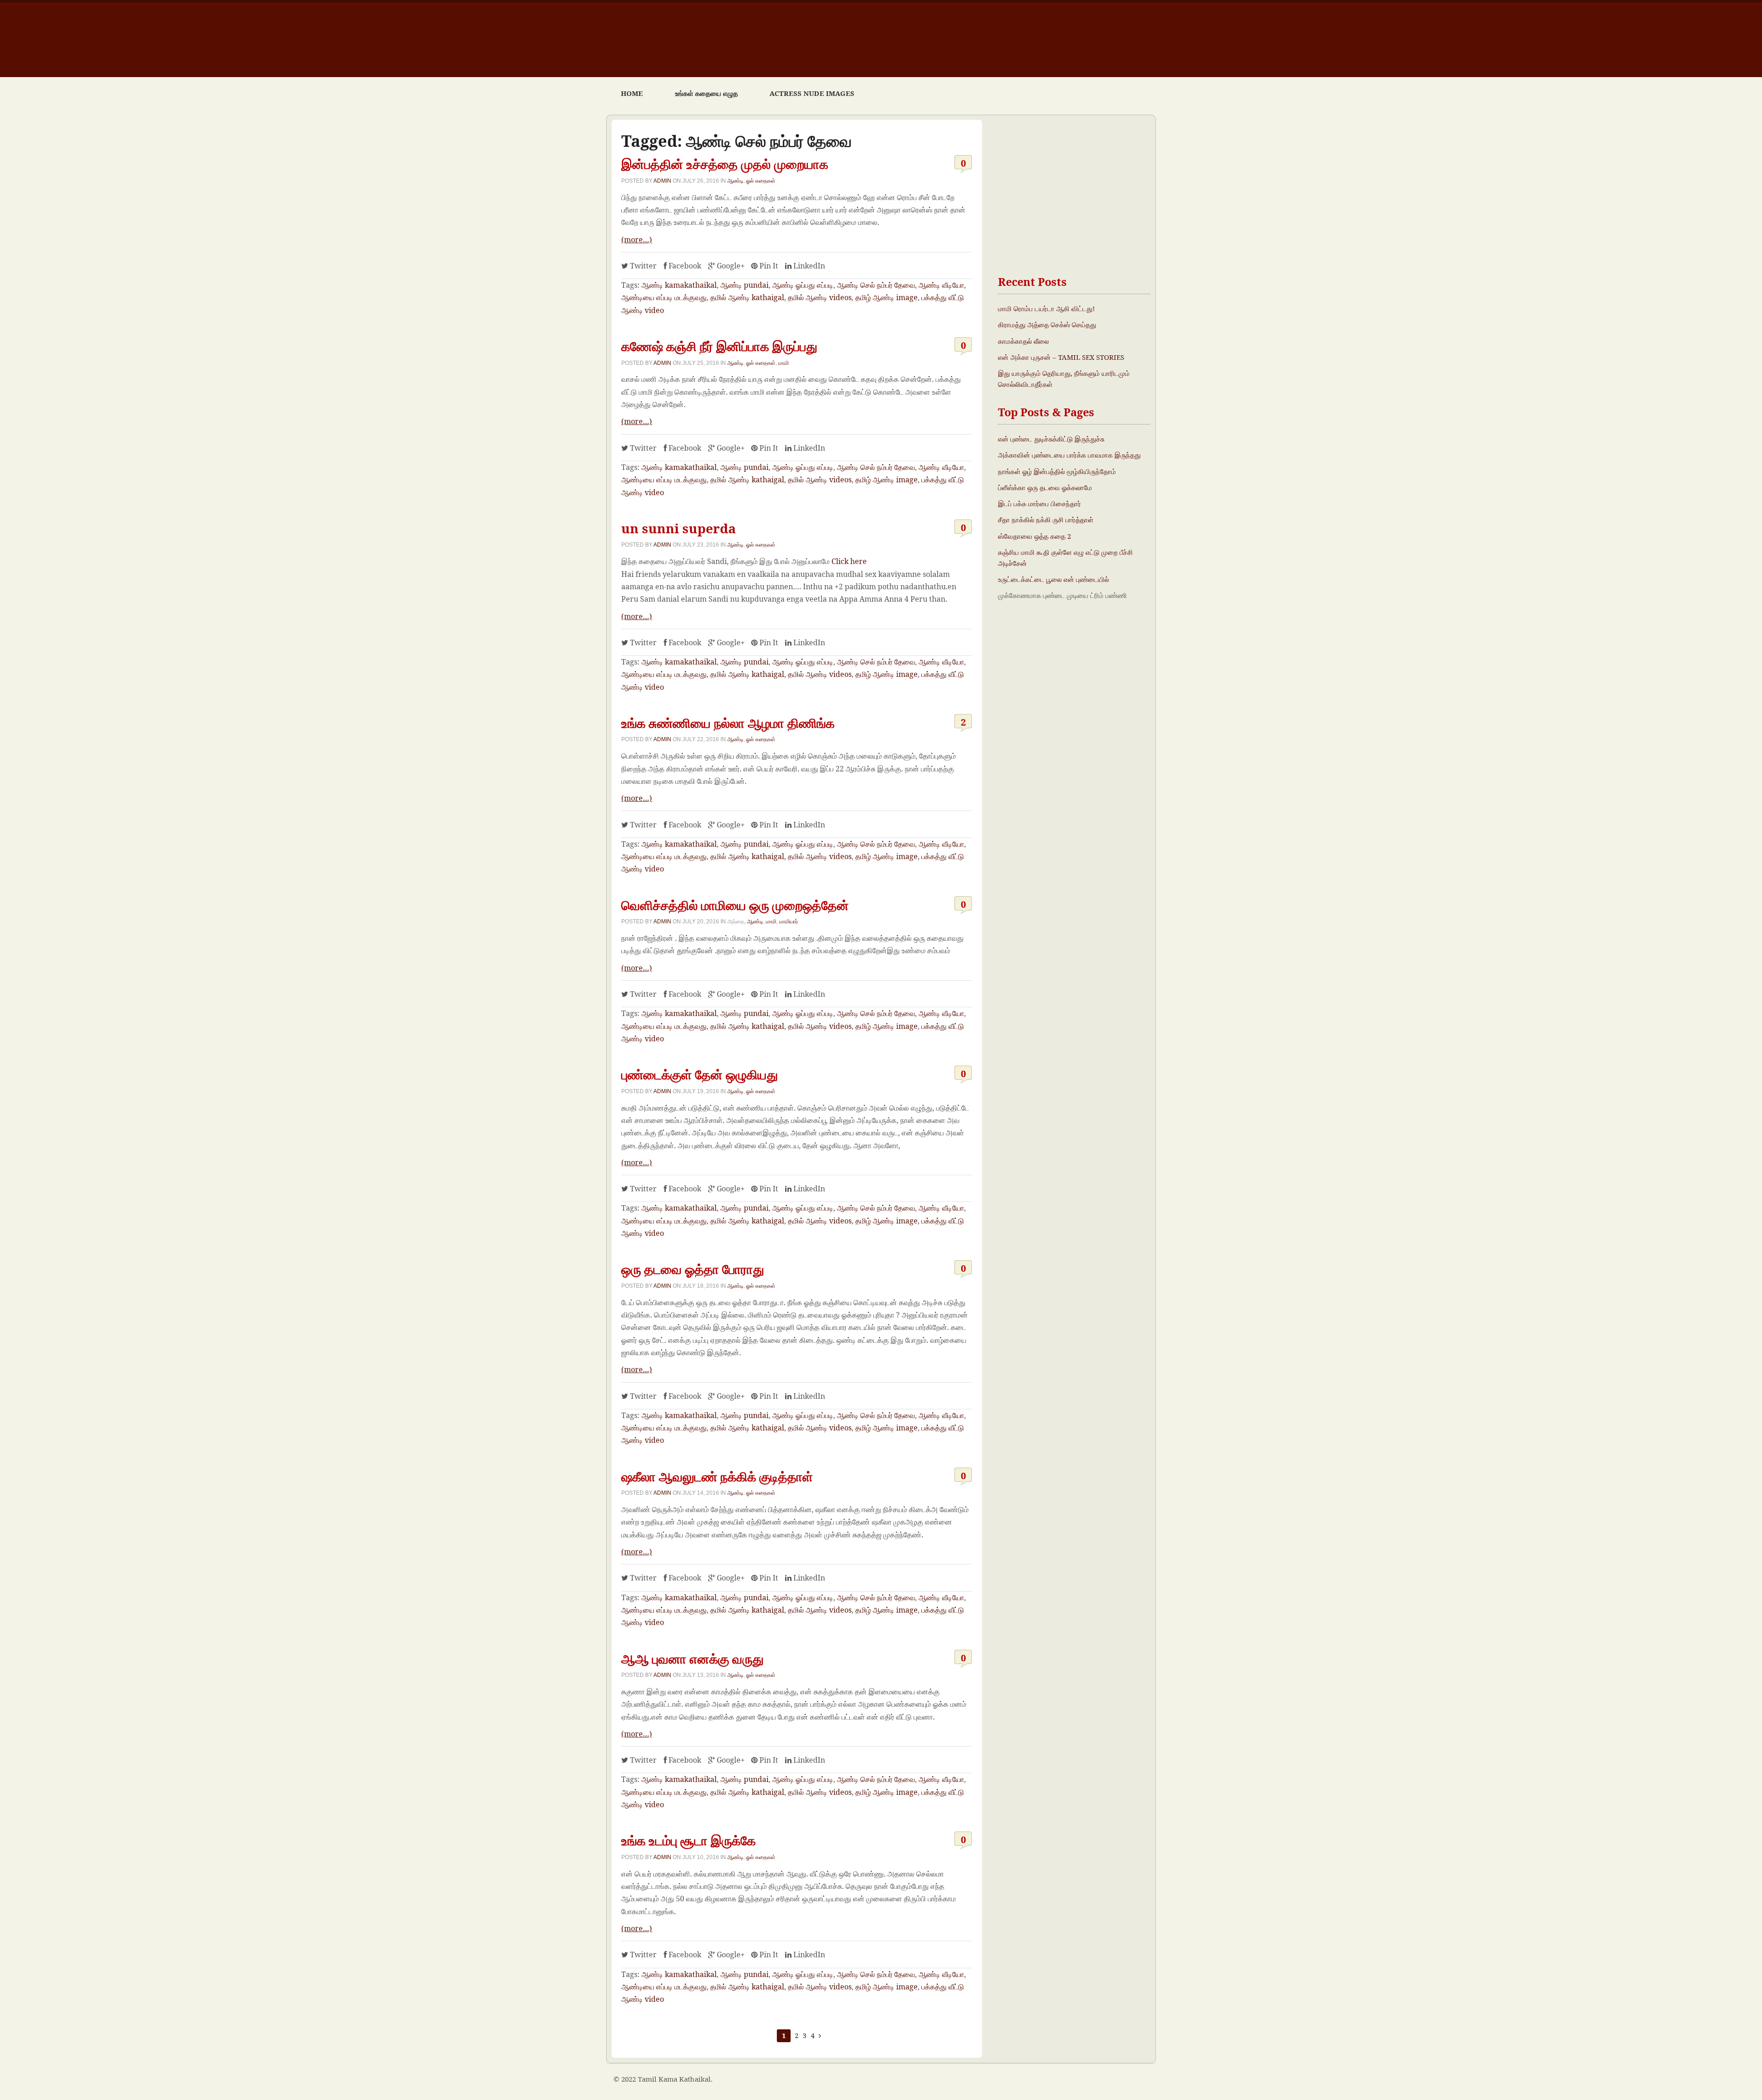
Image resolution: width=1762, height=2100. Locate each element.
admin (662, 181)
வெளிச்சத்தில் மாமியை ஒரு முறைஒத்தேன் (735, 905)
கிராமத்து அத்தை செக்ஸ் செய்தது (1047, 324)
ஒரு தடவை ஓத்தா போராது (693, 1269)
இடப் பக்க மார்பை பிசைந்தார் (1040, 503)
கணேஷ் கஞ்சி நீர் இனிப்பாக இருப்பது (719, 346)
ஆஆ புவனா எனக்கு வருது (692, 1659)
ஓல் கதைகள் (761, 181)
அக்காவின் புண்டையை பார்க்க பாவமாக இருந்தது (1069, 455)
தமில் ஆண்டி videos (820, 297)
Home (632, 93)
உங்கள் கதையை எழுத (706, 93)
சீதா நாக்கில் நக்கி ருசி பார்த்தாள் (1046, 519)
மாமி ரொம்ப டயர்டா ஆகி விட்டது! (1046, 308)
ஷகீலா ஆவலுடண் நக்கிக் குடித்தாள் (717, 1476)
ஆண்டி (735, 181)
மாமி (783, 363)
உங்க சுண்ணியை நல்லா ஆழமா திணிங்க (728, 723)
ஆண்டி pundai (744, 285)
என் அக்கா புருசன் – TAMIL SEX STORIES (1061, 357)
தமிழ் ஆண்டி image (887, 297)
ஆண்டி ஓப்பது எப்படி (803, 285)
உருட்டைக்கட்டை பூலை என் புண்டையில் (1054, 579)
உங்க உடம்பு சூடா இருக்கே (689, 1840)
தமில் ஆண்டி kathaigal (747, 297)
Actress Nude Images (812, 93)
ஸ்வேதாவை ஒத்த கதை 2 (1034, 536)
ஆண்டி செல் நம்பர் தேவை (876, 285)
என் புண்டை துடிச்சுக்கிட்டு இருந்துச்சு (1051, 439)
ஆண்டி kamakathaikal (679, 285)
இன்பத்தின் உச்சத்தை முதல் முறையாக (725, 164)
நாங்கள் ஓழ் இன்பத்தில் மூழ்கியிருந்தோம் (1057, 471)
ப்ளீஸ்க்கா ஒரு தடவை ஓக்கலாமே (1045, 487)
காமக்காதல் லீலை (1023, 341)
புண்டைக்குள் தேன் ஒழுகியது (700, 1074)
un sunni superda (679, 528)
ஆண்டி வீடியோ (941, 285)
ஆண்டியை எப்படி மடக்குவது (664, 297)
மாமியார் (789, 921)
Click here (849, 561)
